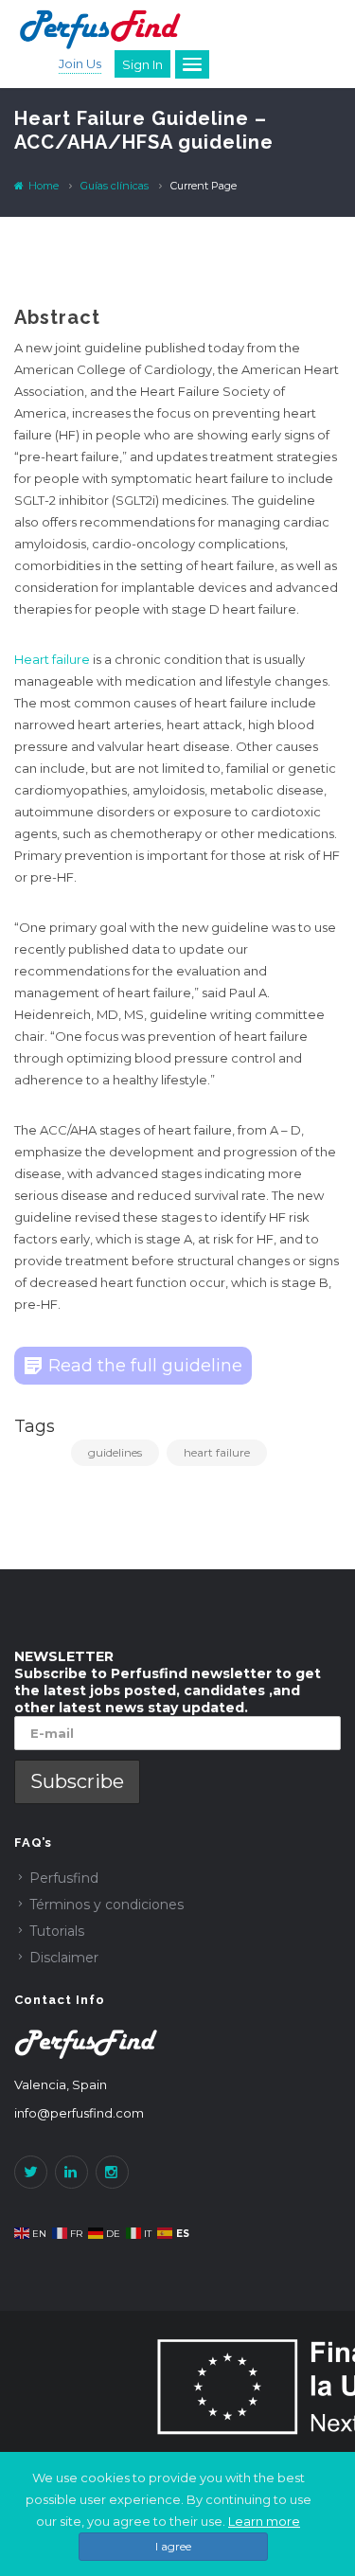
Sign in (142, 64)
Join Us (80, 63)
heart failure (217, 1452)
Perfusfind (64, 1878)
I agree (173, 2546)
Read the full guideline (145, 1366)
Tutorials (57, 1931)
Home (42, 186)
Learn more (264, 2521)
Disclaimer (64, 1958)
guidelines (115, 1452)
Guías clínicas (115, 186)
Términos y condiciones (106, 1905)
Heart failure (52, 659)
